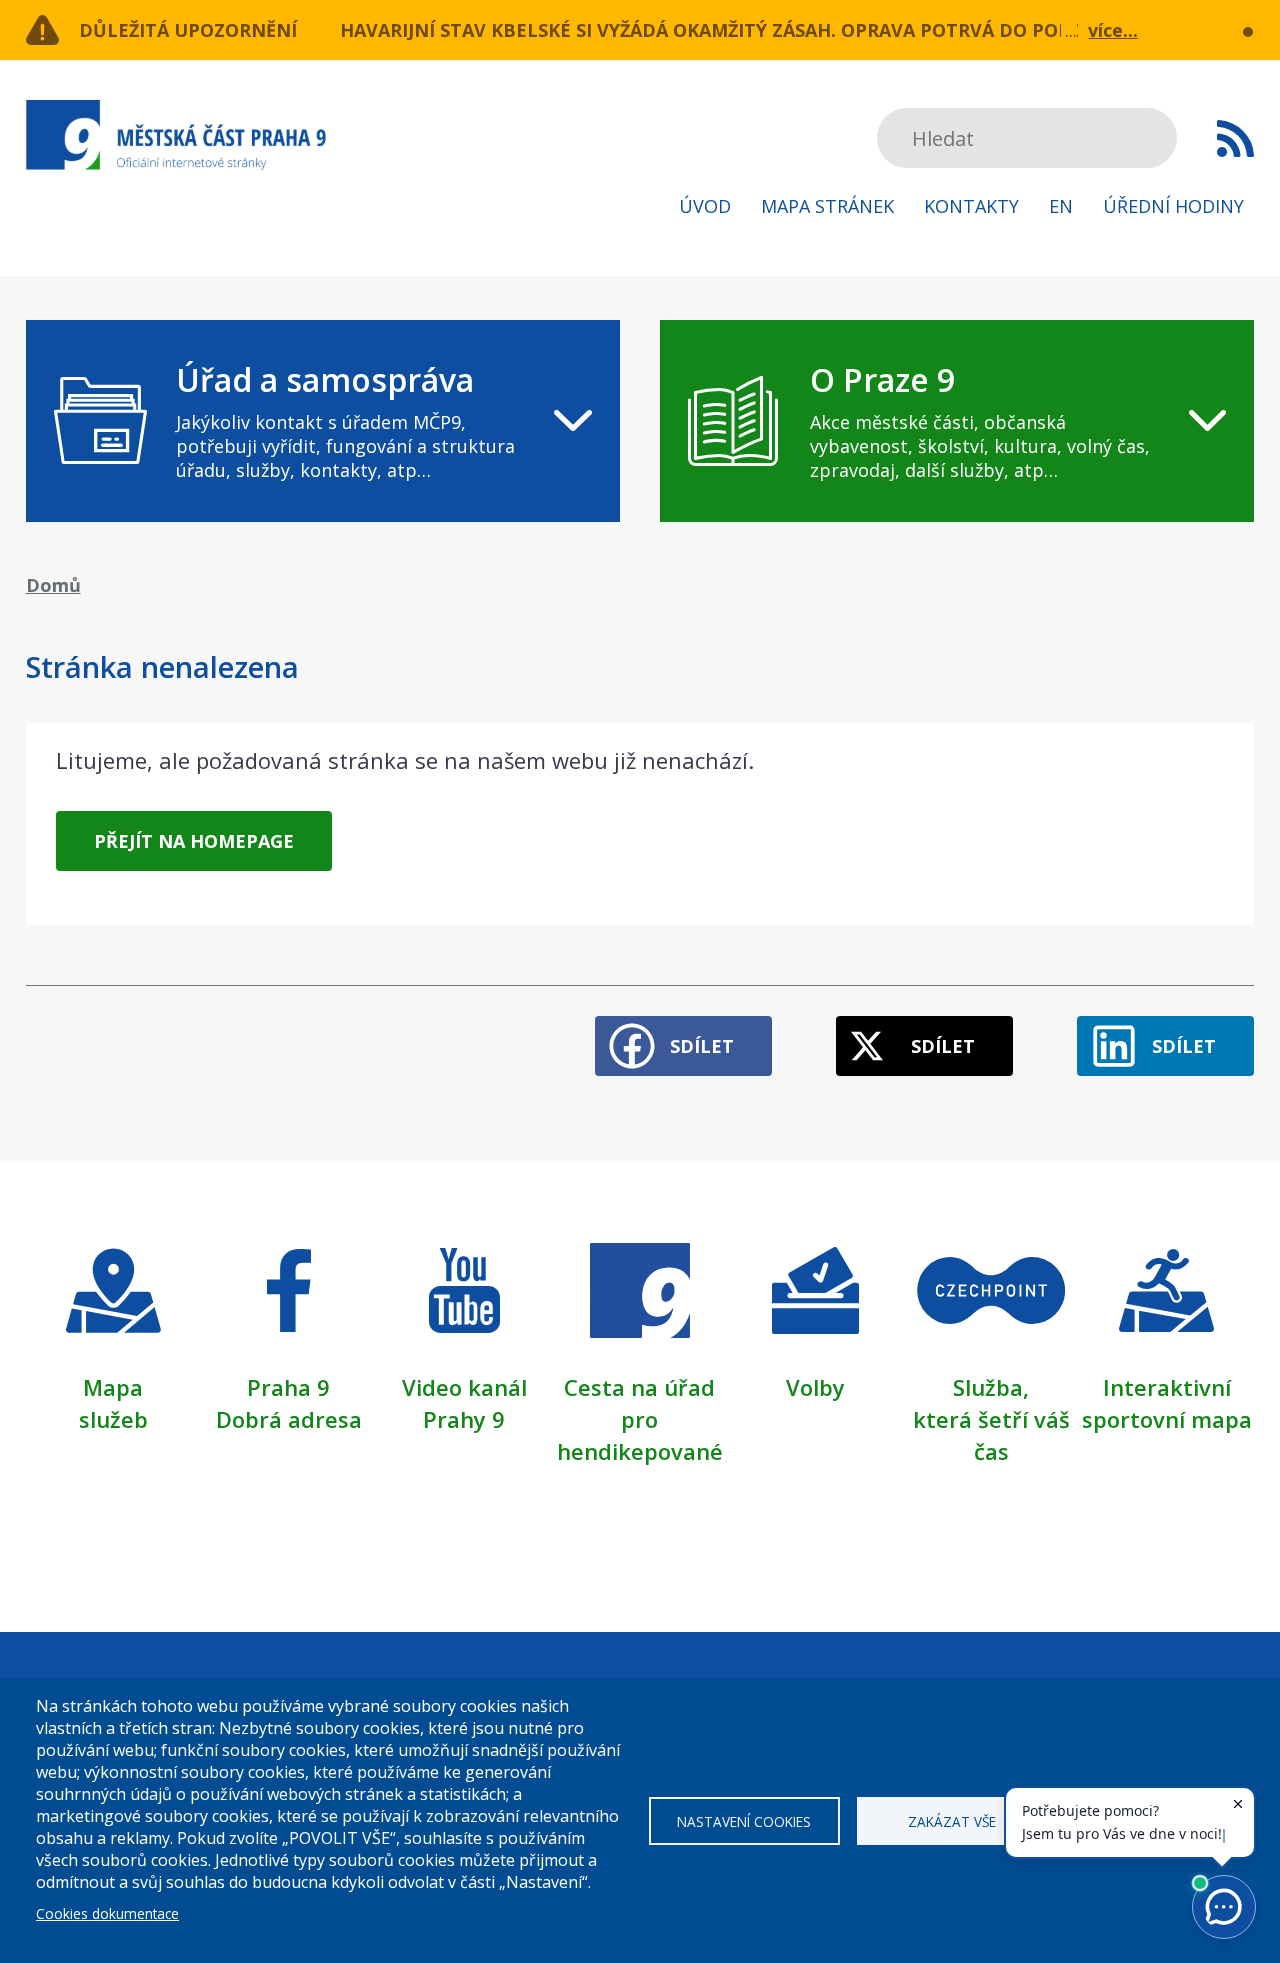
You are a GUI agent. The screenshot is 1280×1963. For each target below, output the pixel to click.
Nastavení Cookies (744, 1821)
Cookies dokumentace (107, 1913)
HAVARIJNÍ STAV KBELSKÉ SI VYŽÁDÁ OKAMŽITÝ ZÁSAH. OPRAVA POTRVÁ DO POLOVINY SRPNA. (769, 30)
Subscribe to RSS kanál (1235, 138)
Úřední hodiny (1173, 206)
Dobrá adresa (289, 1419)
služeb (113, 1419)
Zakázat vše (952, 1821)
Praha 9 (288, 1387)
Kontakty (971, 206)
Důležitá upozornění (188, 30)
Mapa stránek (827, 206)
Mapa (113, 1387)
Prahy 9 (464, 1419)
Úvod (705, 206)
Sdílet (702, 1046)
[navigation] (323, 421)
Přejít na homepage (194, 841)
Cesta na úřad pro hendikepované (640, 1419)
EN (1061, 206)
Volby (815, 1387)
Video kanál (464, 1387)
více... (1113, 30)
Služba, (991, 1387)
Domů (53, 585)
